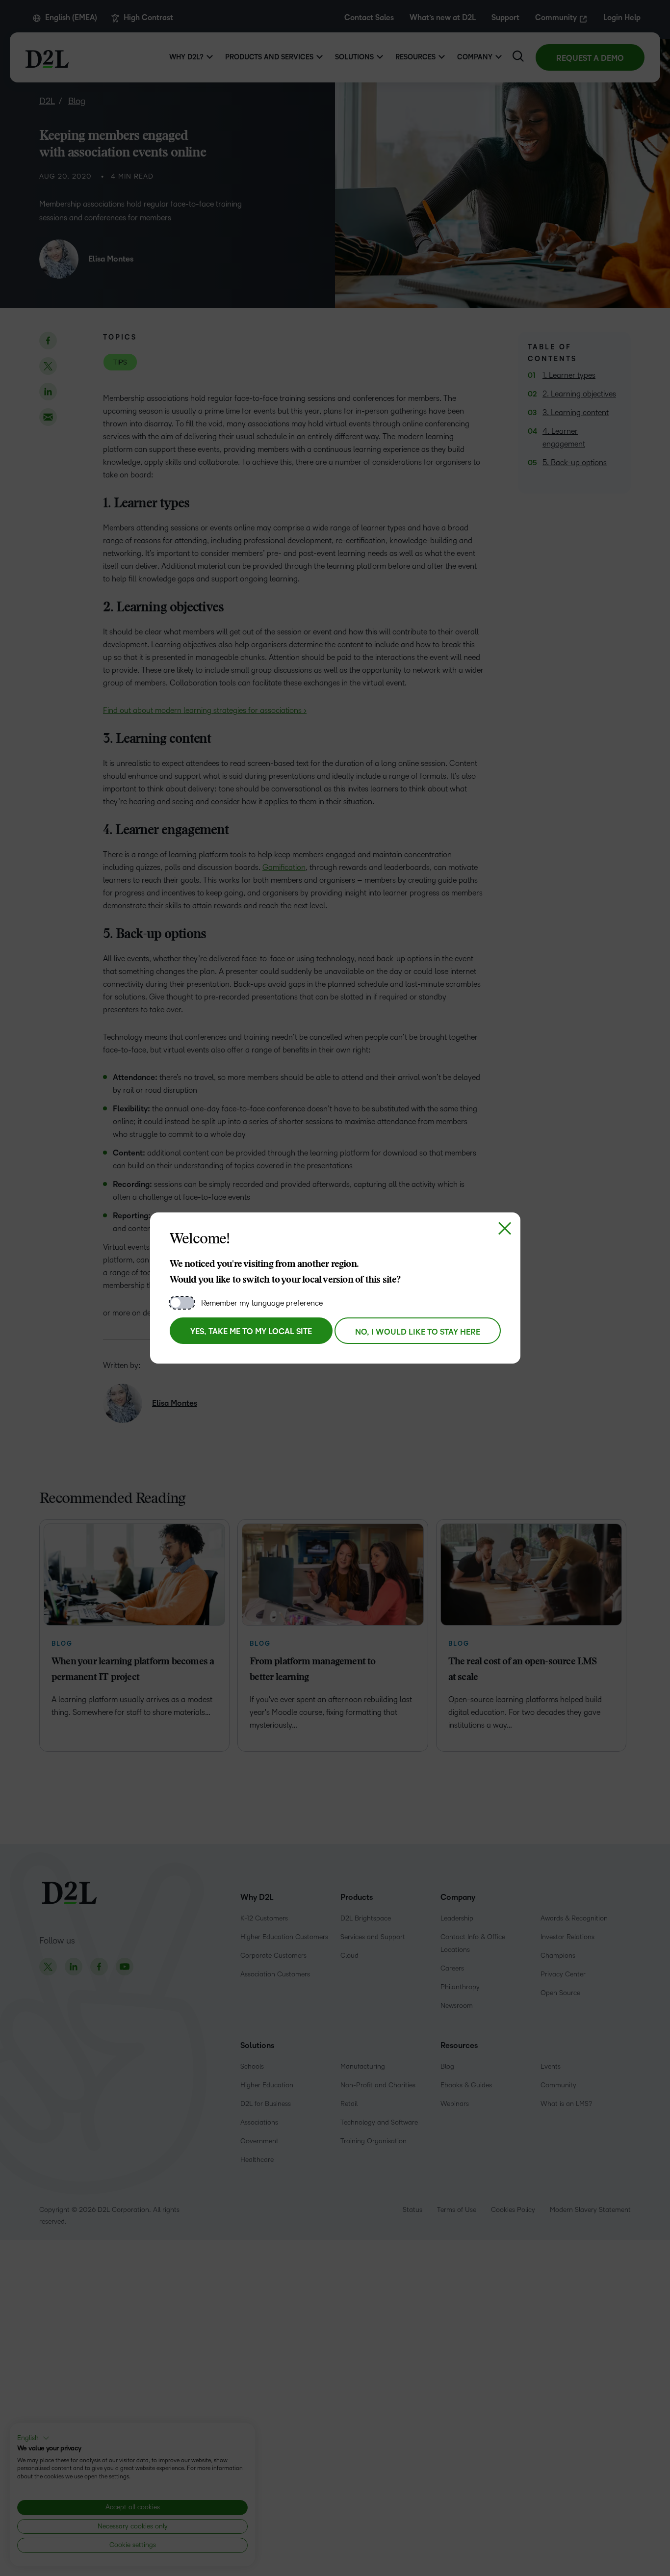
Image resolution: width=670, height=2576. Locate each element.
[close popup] (505, 1228)
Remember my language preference (262, 1303)
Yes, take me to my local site (251, 1332)
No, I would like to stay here (418, 1332)
